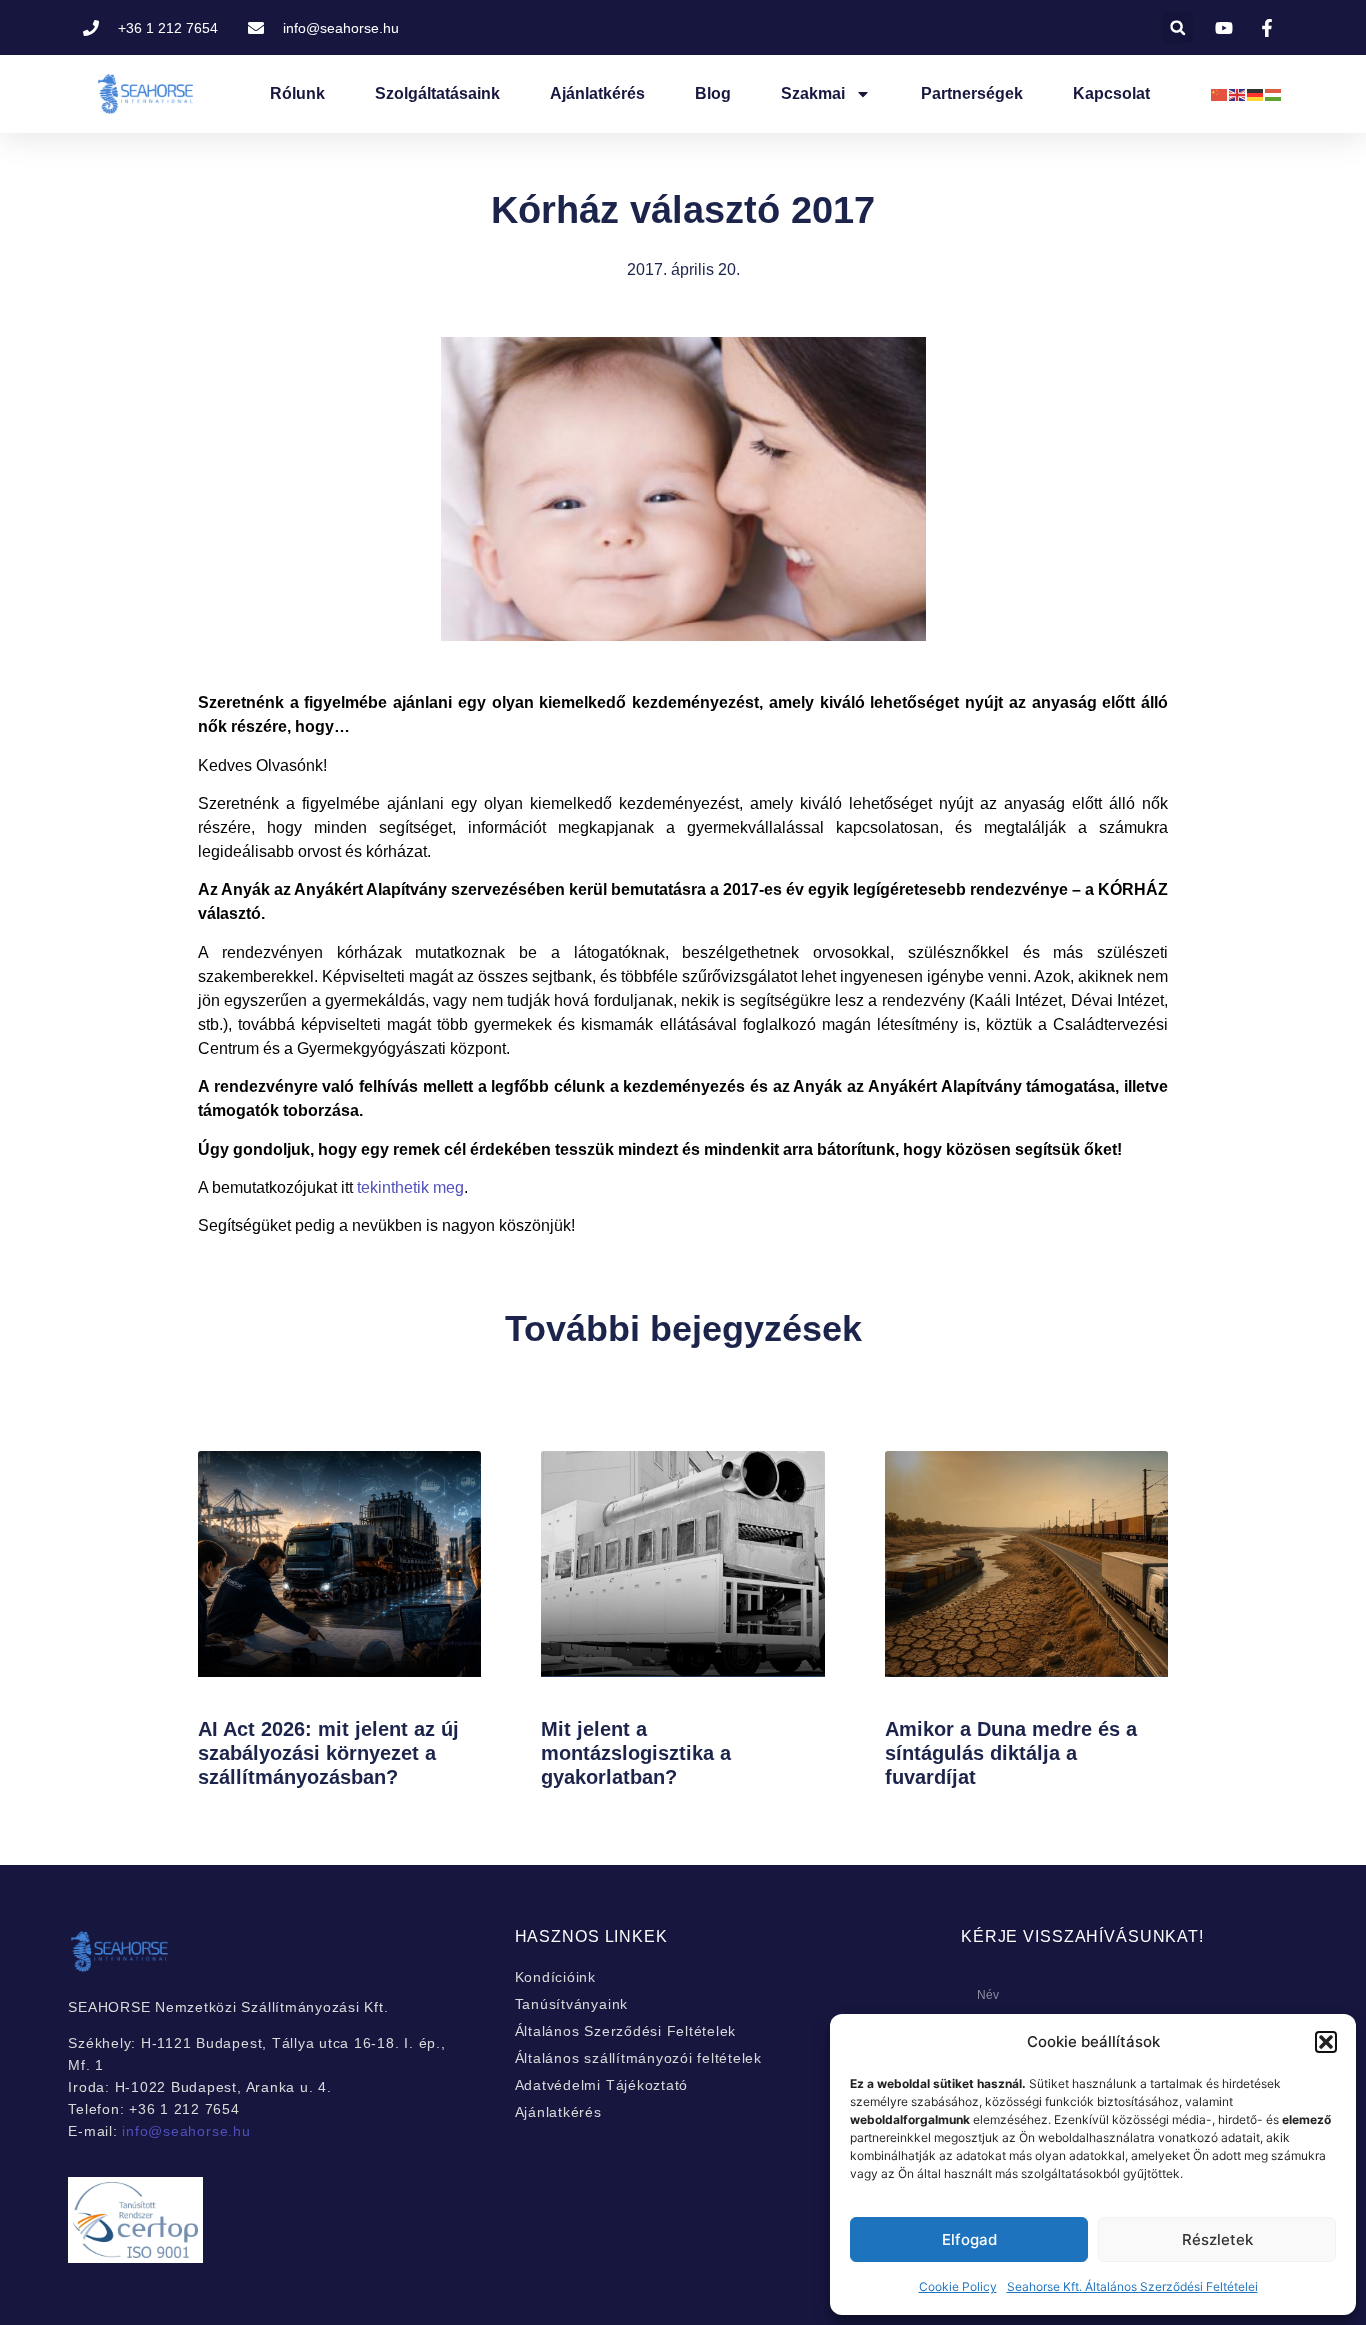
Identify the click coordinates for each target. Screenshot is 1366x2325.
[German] (1256, 93)
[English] (1238, 93)
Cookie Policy (958, 2286)
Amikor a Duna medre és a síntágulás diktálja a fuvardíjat (1011, 1753)
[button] (1326, 2042)
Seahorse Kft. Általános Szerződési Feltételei (1132, 2286)
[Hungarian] (1274, 93)
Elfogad (969, 2239)
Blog (713, 93)
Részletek (1217, 2239)
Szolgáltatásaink (437, 93)
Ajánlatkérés (597, 93)
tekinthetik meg (410, 1187)
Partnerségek (972, 93)
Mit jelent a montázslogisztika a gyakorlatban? (636, 1753)
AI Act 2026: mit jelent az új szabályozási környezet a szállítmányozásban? (328, 1753)
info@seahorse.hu (186, 2131)
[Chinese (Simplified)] (1220, 93)
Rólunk (297, 93)
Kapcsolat (1111, 93)
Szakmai (813, 93)
